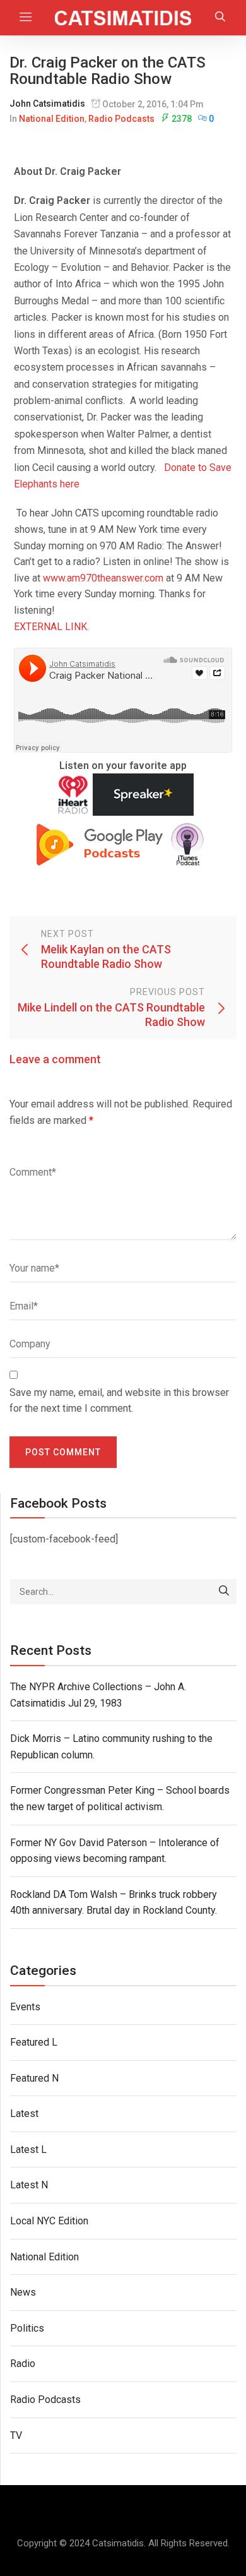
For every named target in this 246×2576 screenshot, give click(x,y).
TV (16, 2436)
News (23, 2292)
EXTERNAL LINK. (51, 627)
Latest (24, 2114)
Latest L (28, 2150)
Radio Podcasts (121, 119)
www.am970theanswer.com (103, 578)
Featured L (34, 2042)
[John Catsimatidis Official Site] (123, 18)
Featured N (34, 2078)
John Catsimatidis (47, 104)
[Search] (224, 1592)
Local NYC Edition (49, 2221)
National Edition (52, 119)
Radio (23, 2364)
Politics (27, 2328)
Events (25, 2007)
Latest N (29, 2185)
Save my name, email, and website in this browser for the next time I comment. (119, 1401)
